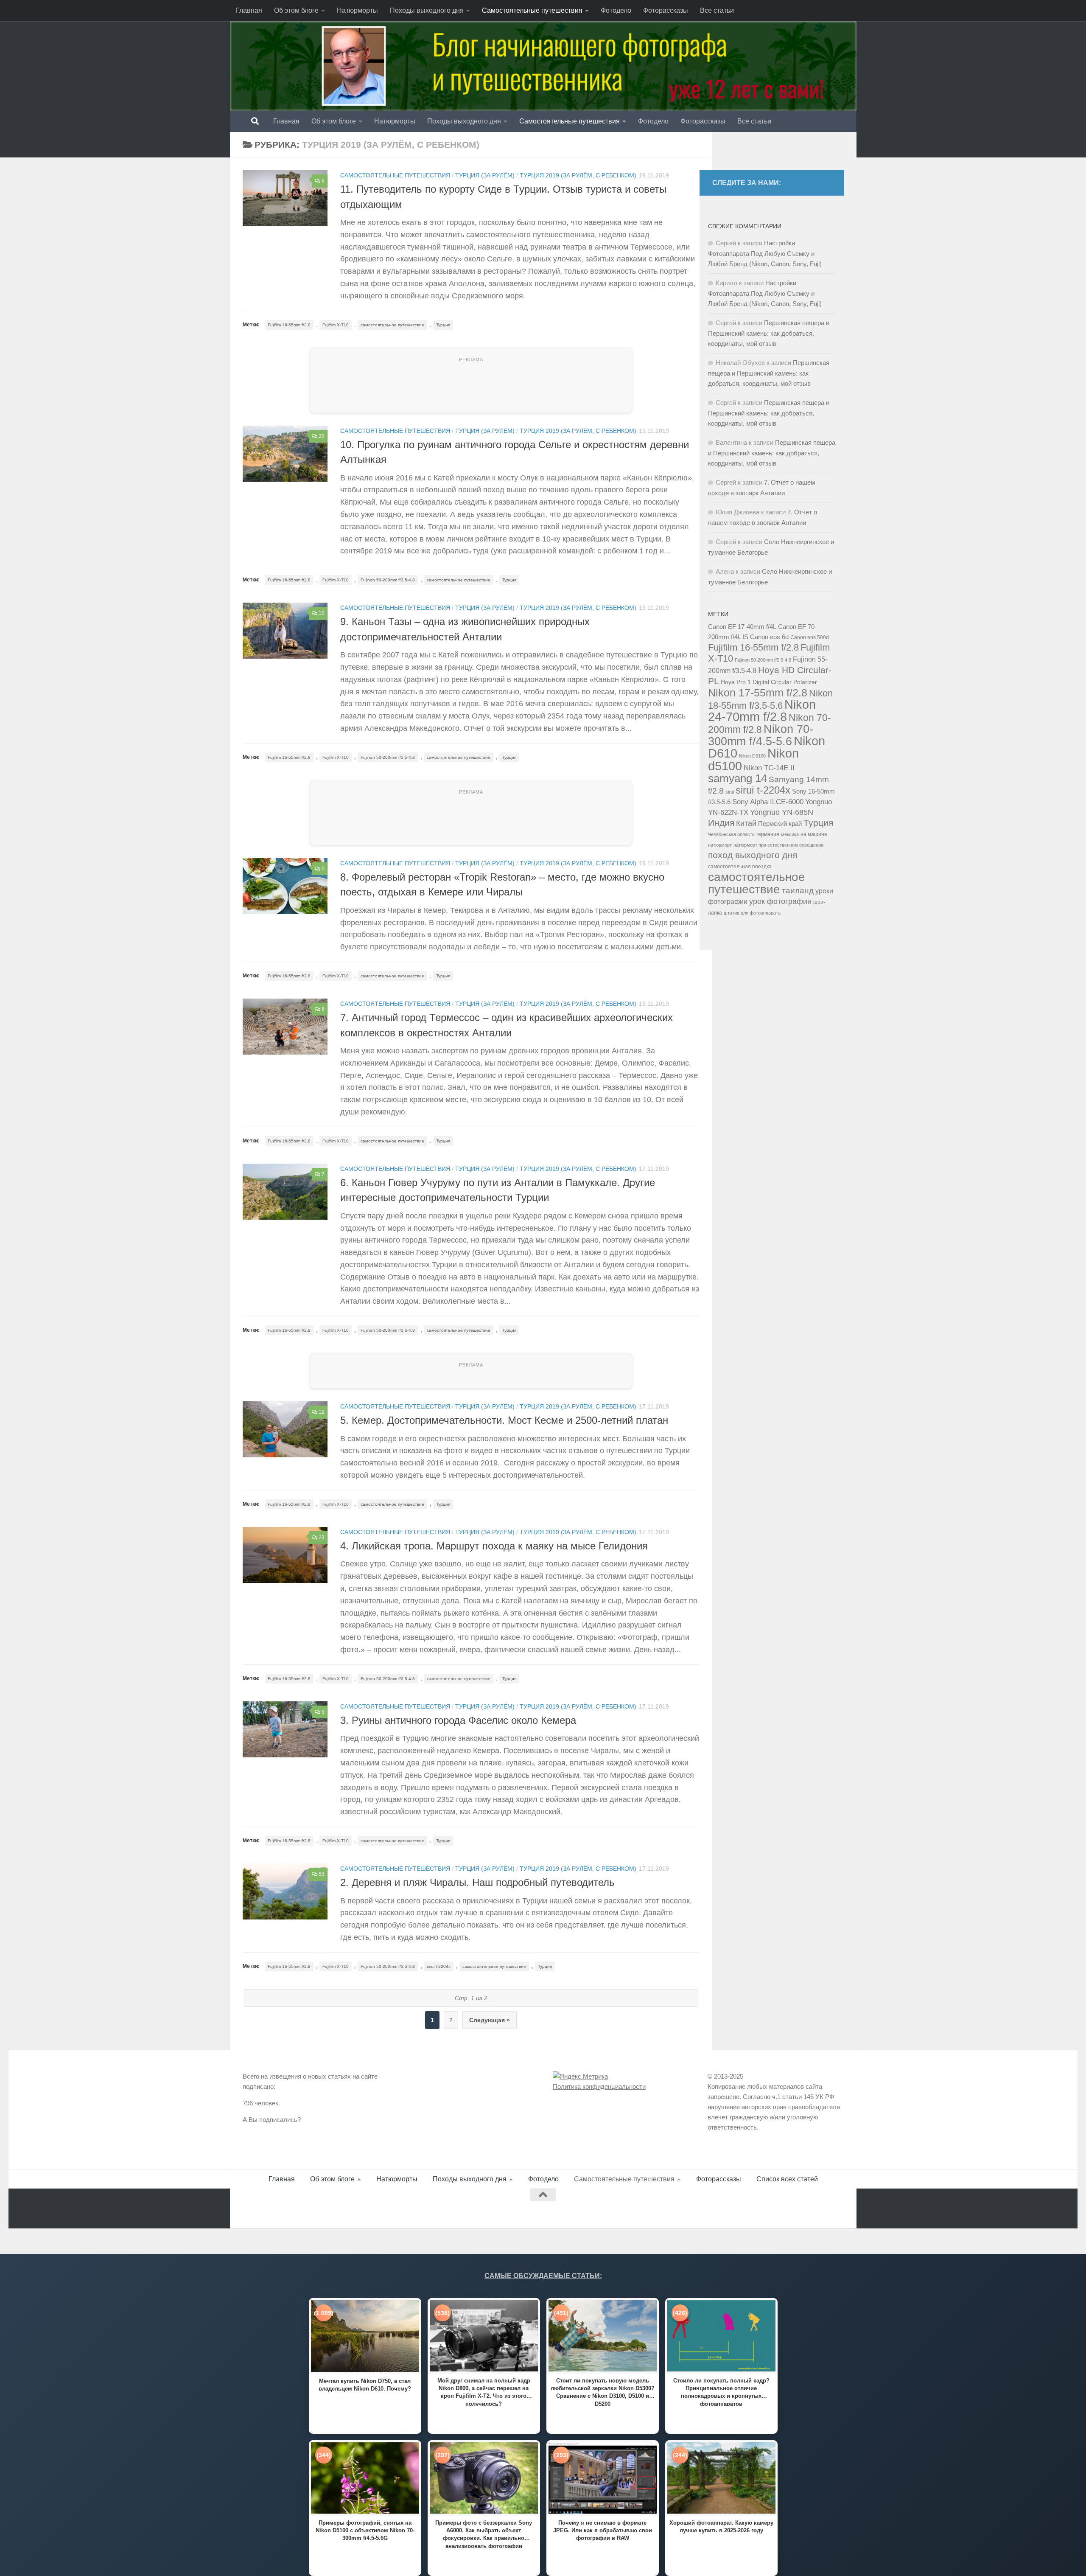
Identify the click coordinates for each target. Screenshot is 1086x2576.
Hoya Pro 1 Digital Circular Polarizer (769, 682)
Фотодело (616, 10)
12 (322, 1412)
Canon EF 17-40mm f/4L (742, 627)
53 (322, 1874)
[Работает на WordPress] (278, 2208)
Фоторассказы (666, 10)
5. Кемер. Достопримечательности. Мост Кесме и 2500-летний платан (504, 1420)
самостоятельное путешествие (392, 325)
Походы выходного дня (427, 10)
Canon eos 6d (769, 637)
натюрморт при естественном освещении (778, 845)
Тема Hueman (340, 2208)
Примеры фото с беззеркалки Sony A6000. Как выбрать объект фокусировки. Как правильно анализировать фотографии (484, 2534)
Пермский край (780, 824)
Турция (443, 325)
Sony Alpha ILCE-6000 (768, 802)
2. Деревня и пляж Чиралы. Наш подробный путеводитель (477, 1883)
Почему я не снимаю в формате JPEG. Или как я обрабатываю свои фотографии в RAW (603, 2530)
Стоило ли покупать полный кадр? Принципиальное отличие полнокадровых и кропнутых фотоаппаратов (721, 2392)
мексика (790, 834)
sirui (730, 792)
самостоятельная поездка (740, 867)
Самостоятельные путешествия (532, 10)
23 (322, 1538)
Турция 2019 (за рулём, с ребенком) (578, 175)
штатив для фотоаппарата (752, 913)
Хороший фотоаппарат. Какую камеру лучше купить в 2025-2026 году (721, 2527)
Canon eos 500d (810, 637)
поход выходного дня (753, 855)
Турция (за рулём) (485, 175)
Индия (721, 823)
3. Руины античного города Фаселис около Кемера (458, 1720)
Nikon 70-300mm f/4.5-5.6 (761, 735)
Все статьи (717, 10)
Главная (249, 10)
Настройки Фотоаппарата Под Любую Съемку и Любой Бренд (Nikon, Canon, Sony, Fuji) (765, 253)
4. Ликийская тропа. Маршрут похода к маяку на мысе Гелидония (494, 1546)
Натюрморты (357, 10)
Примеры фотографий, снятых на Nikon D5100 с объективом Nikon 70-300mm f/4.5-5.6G (365, 2530)
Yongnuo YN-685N (782, 812)
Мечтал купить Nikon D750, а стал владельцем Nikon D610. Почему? (365, 2385)
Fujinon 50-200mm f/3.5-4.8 (388, 580)
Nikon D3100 (752, 756)
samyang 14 (738, 778)
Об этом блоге (296, 10)
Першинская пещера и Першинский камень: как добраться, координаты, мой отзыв (769, 333)
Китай (746, 823)
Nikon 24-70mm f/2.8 (762, 711)
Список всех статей (787, 2179)
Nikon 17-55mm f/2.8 (758, 693)
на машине (814, 834)
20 (322, 436)
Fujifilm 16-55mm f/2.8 (289, 325)
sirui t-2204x (439, 1966)
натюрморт (720, 845)
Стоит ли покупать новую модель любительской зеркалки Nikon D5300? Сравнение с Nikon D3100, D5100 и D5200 (603, 2392)
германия (768, 834)
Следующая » (490, 2020)
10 (322, 613)
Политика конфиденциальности (599, 2086)
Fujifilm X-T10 (336, 325)
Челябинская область (731, 834)
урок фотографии (780, 901)
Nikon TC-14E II (769, 768)
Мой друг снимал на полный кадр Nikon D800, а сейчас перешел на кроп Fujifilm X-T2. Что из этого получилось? (484, 2392)
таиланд (798, 891)
